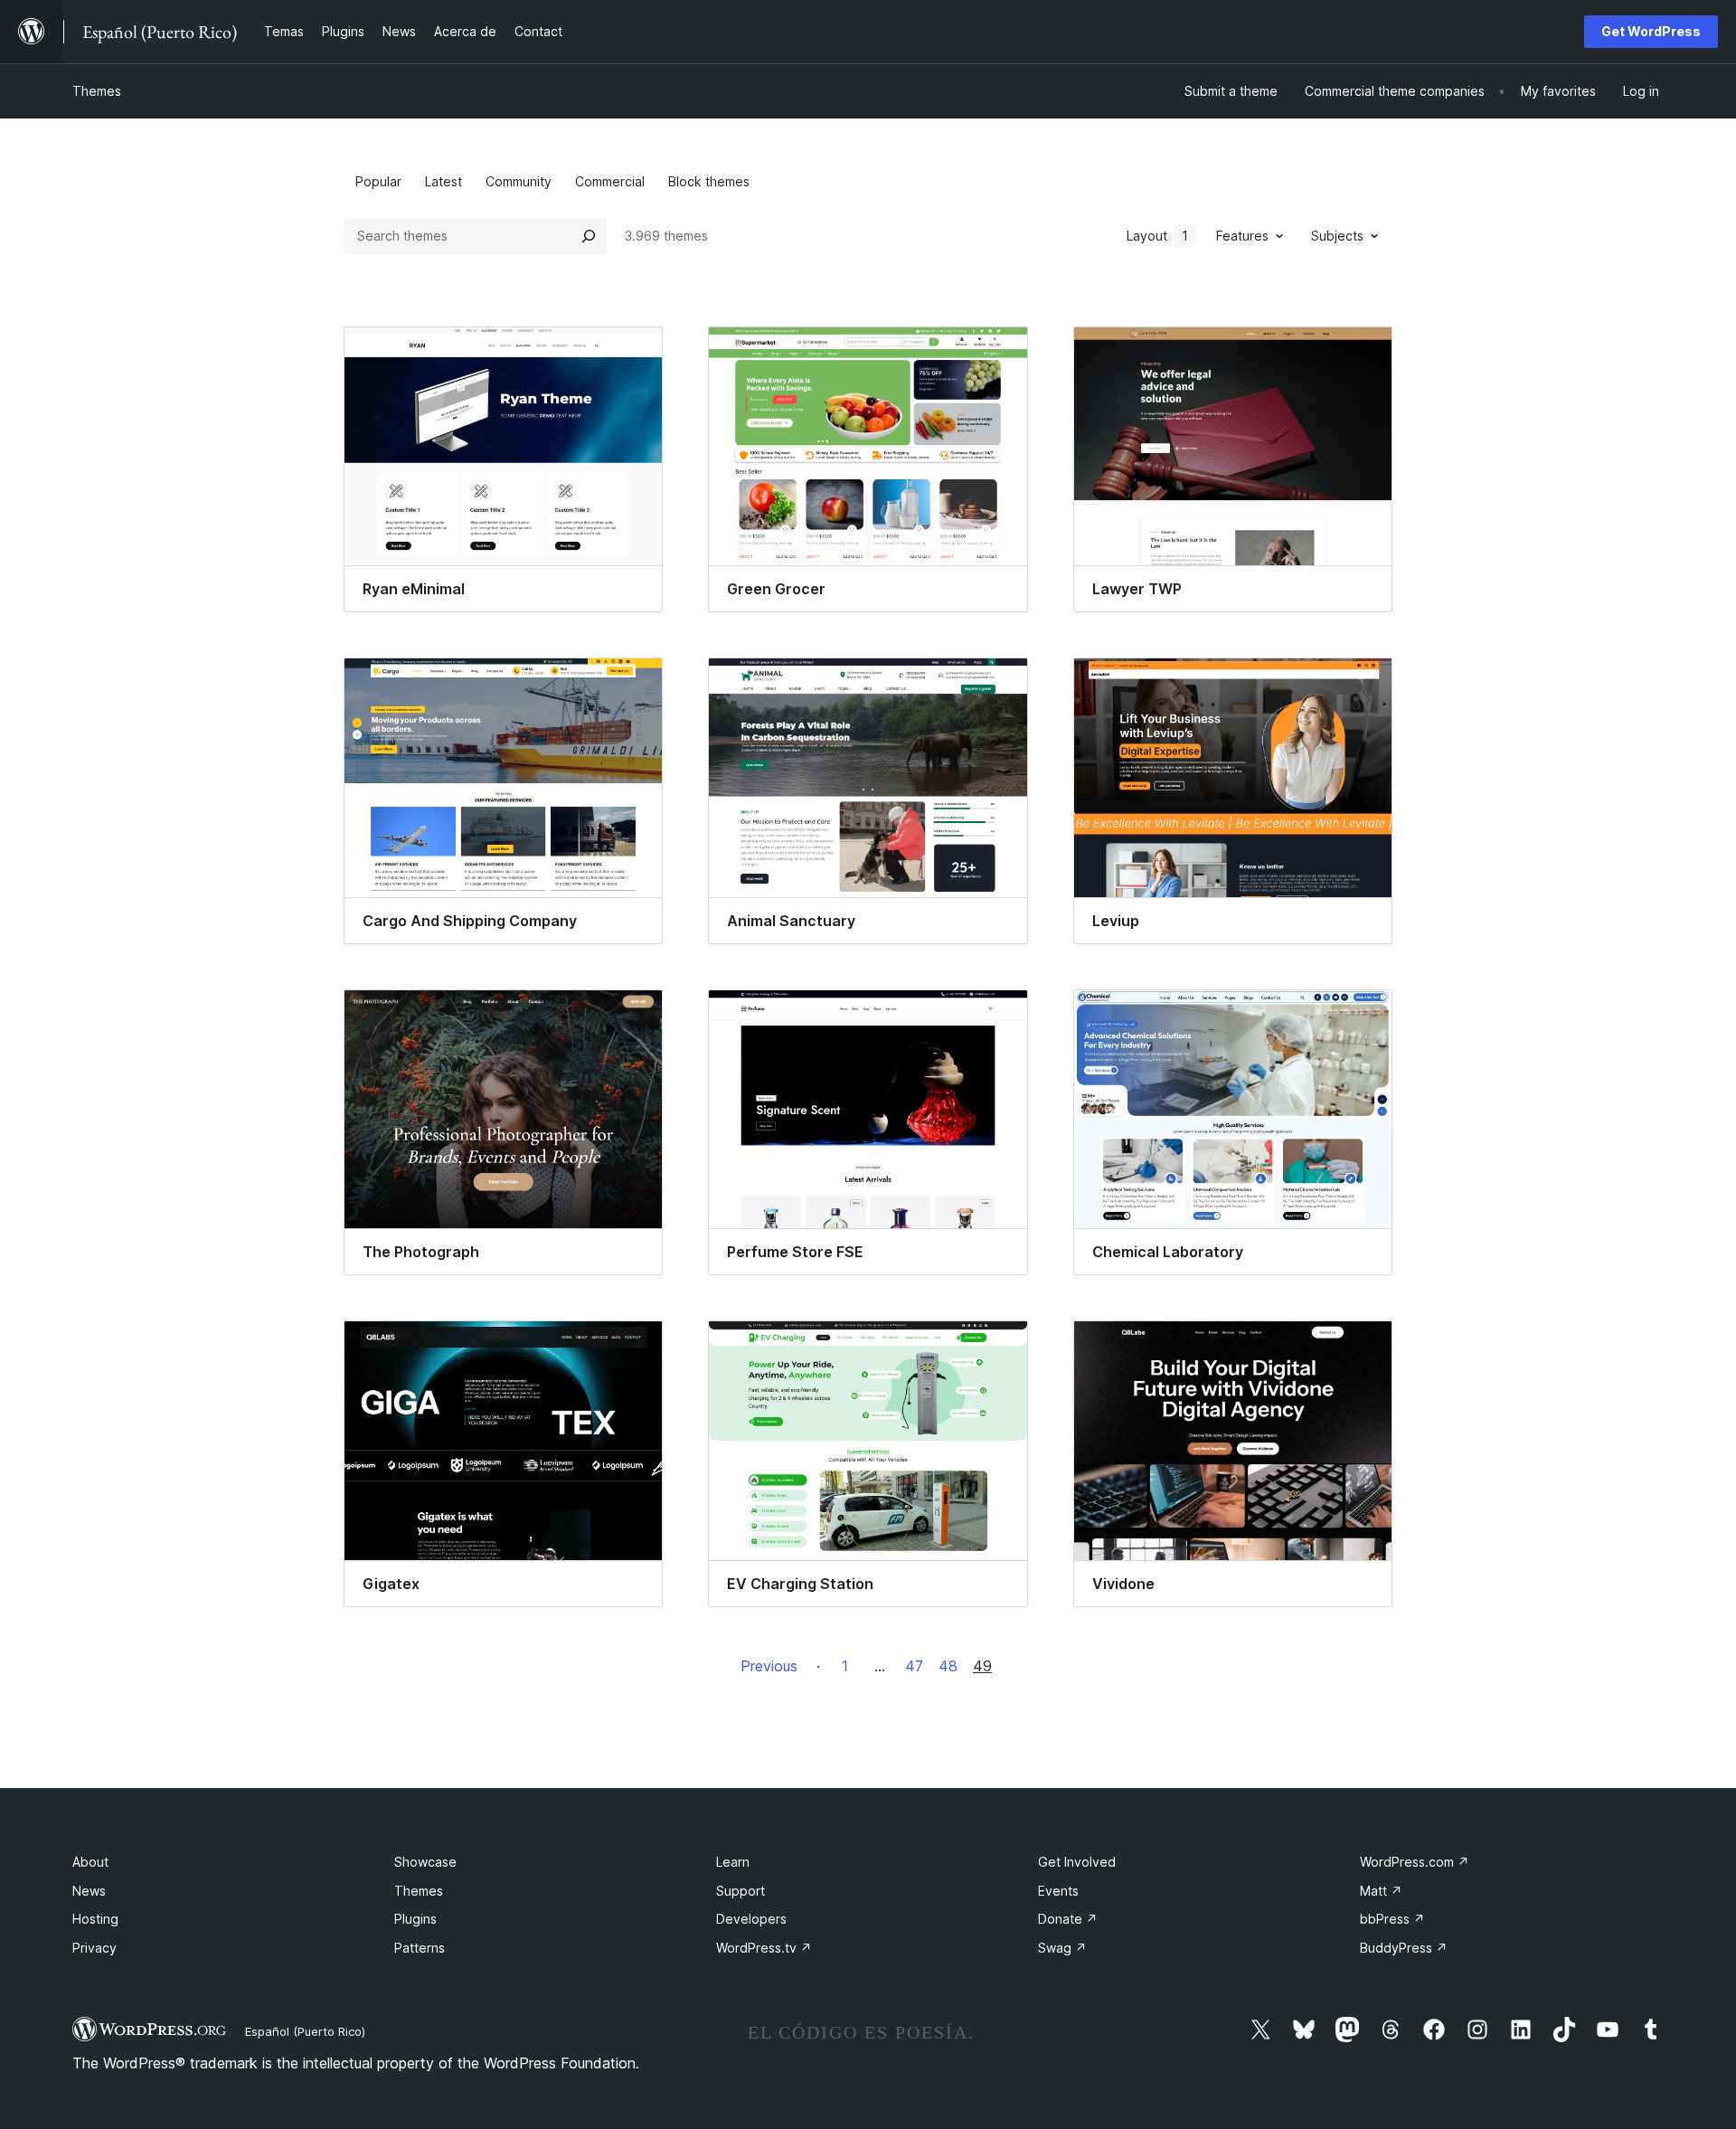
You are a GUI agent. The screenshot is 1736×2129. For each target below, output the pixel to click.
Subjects (1337, 236)
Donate (1068, 1919)
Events (1058, 1891)
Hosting (95, 1919)
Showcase (425, 1862)
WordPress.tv (764, 1948)
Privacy (94, 1948)
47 (914, 1666)
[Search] (589, 236)
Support (741, 1891)
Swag (1062, 1948)
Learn (733, 1862)
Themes (97, 91)
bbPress (1392, 1919)
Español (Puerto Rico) (305, 2031)
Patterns (420, 1948)
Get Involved (1077, 1862)
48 (948, 1666)
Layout (1157, 236)
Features (1242, 236)
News (89, 1891)
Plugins (415, 1919)
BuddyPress (1404, 1948)
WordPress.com (1415, 1862)
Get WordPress (1651, 31)
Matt (1381, 1891)
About (90, 1862)
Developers (751, 1919)
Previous (769, 1666)
